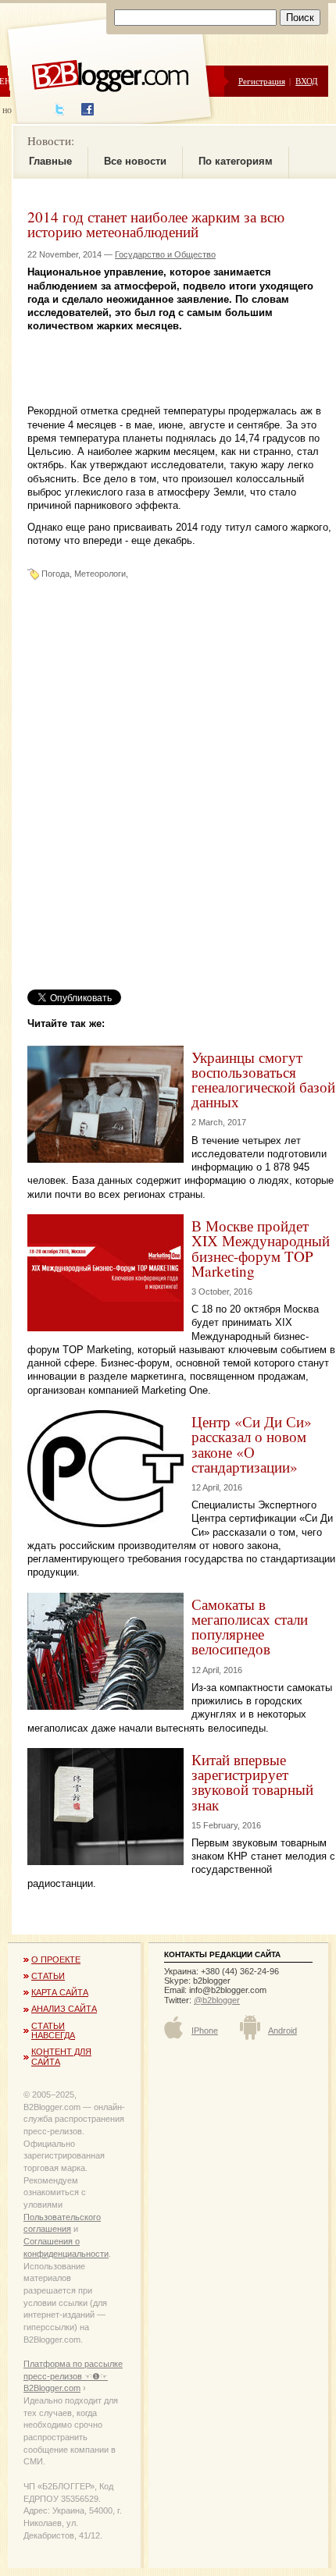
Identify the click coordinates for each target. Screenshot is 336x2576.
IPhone (205, 2031)
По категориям (236, 161)
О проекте (56, 1960)
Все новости (135, 161)
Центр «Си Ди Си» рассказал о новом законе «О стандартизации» (252, 1444)
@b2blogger (217, 2000)
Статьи (48, 1976)
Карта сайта (60, 1992)
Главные (50, 161)
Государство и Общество (165, 254)
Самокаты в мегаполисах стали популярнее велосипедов (250, 1627)
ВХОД (307, 81)
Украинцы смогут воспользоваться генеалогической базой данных (263, 1080)
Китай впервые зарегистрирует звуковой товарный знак (252, 1782)
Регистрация (262, 81)
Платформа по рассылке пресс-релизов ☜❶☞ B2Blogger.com (73, 2376)
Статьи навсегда (53, 2031)
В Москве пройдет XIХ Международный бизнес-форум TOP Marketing (261, 1248)
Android (282, 2031)
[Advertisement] (182, 353)
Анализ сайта (64, 2009)
